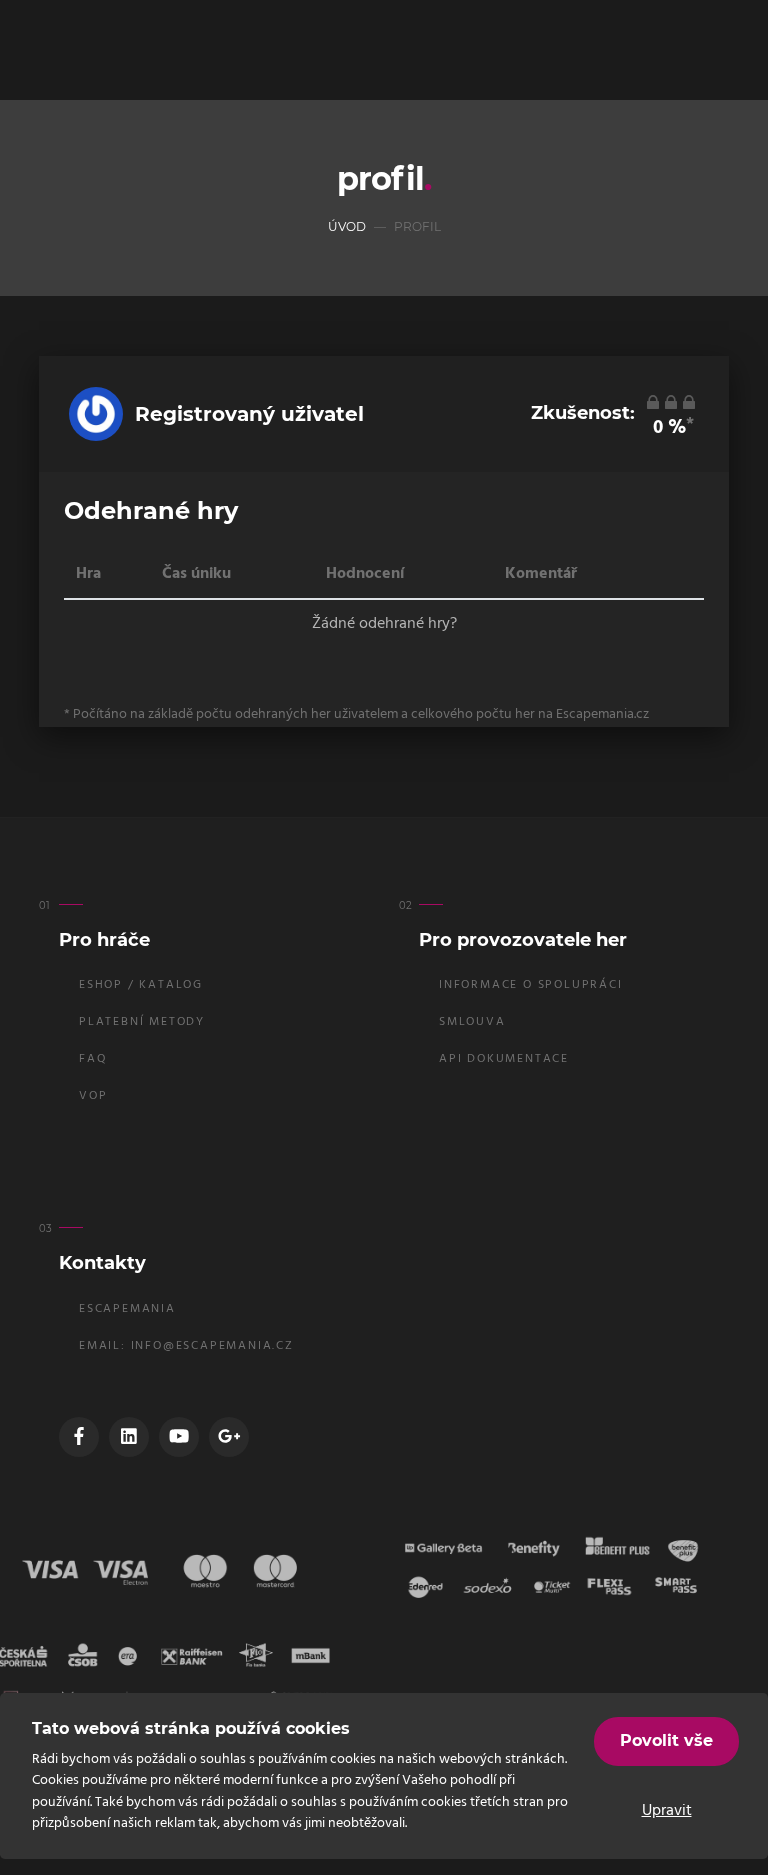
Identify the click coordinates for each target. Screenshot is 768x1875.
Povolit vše (666, 1740)
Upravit (667, 1811)
